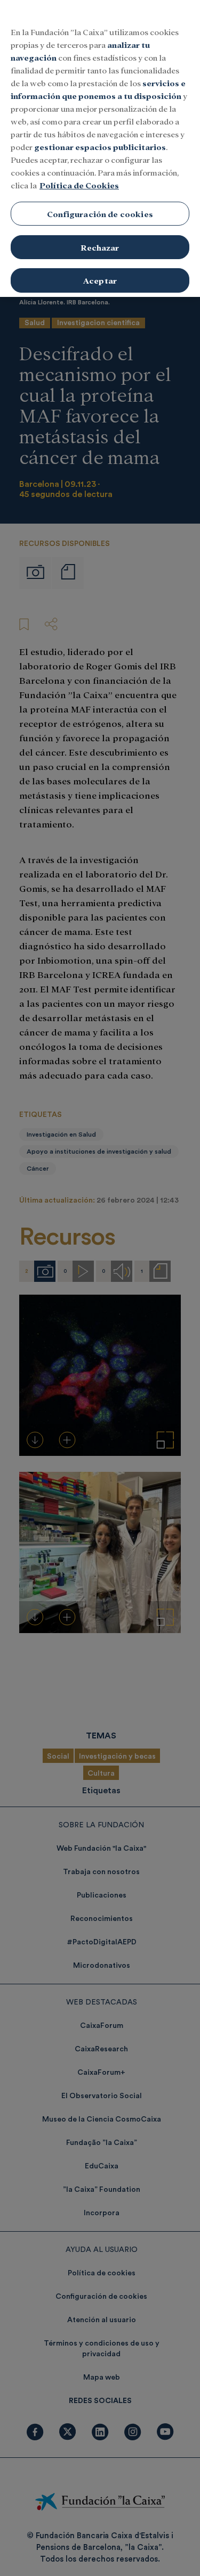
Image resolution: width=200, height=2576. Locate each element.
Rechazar (100, 247)
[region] (100, 148)
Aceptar (100, 280)
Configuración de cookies (100, 214)
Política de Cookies (79, 185)
